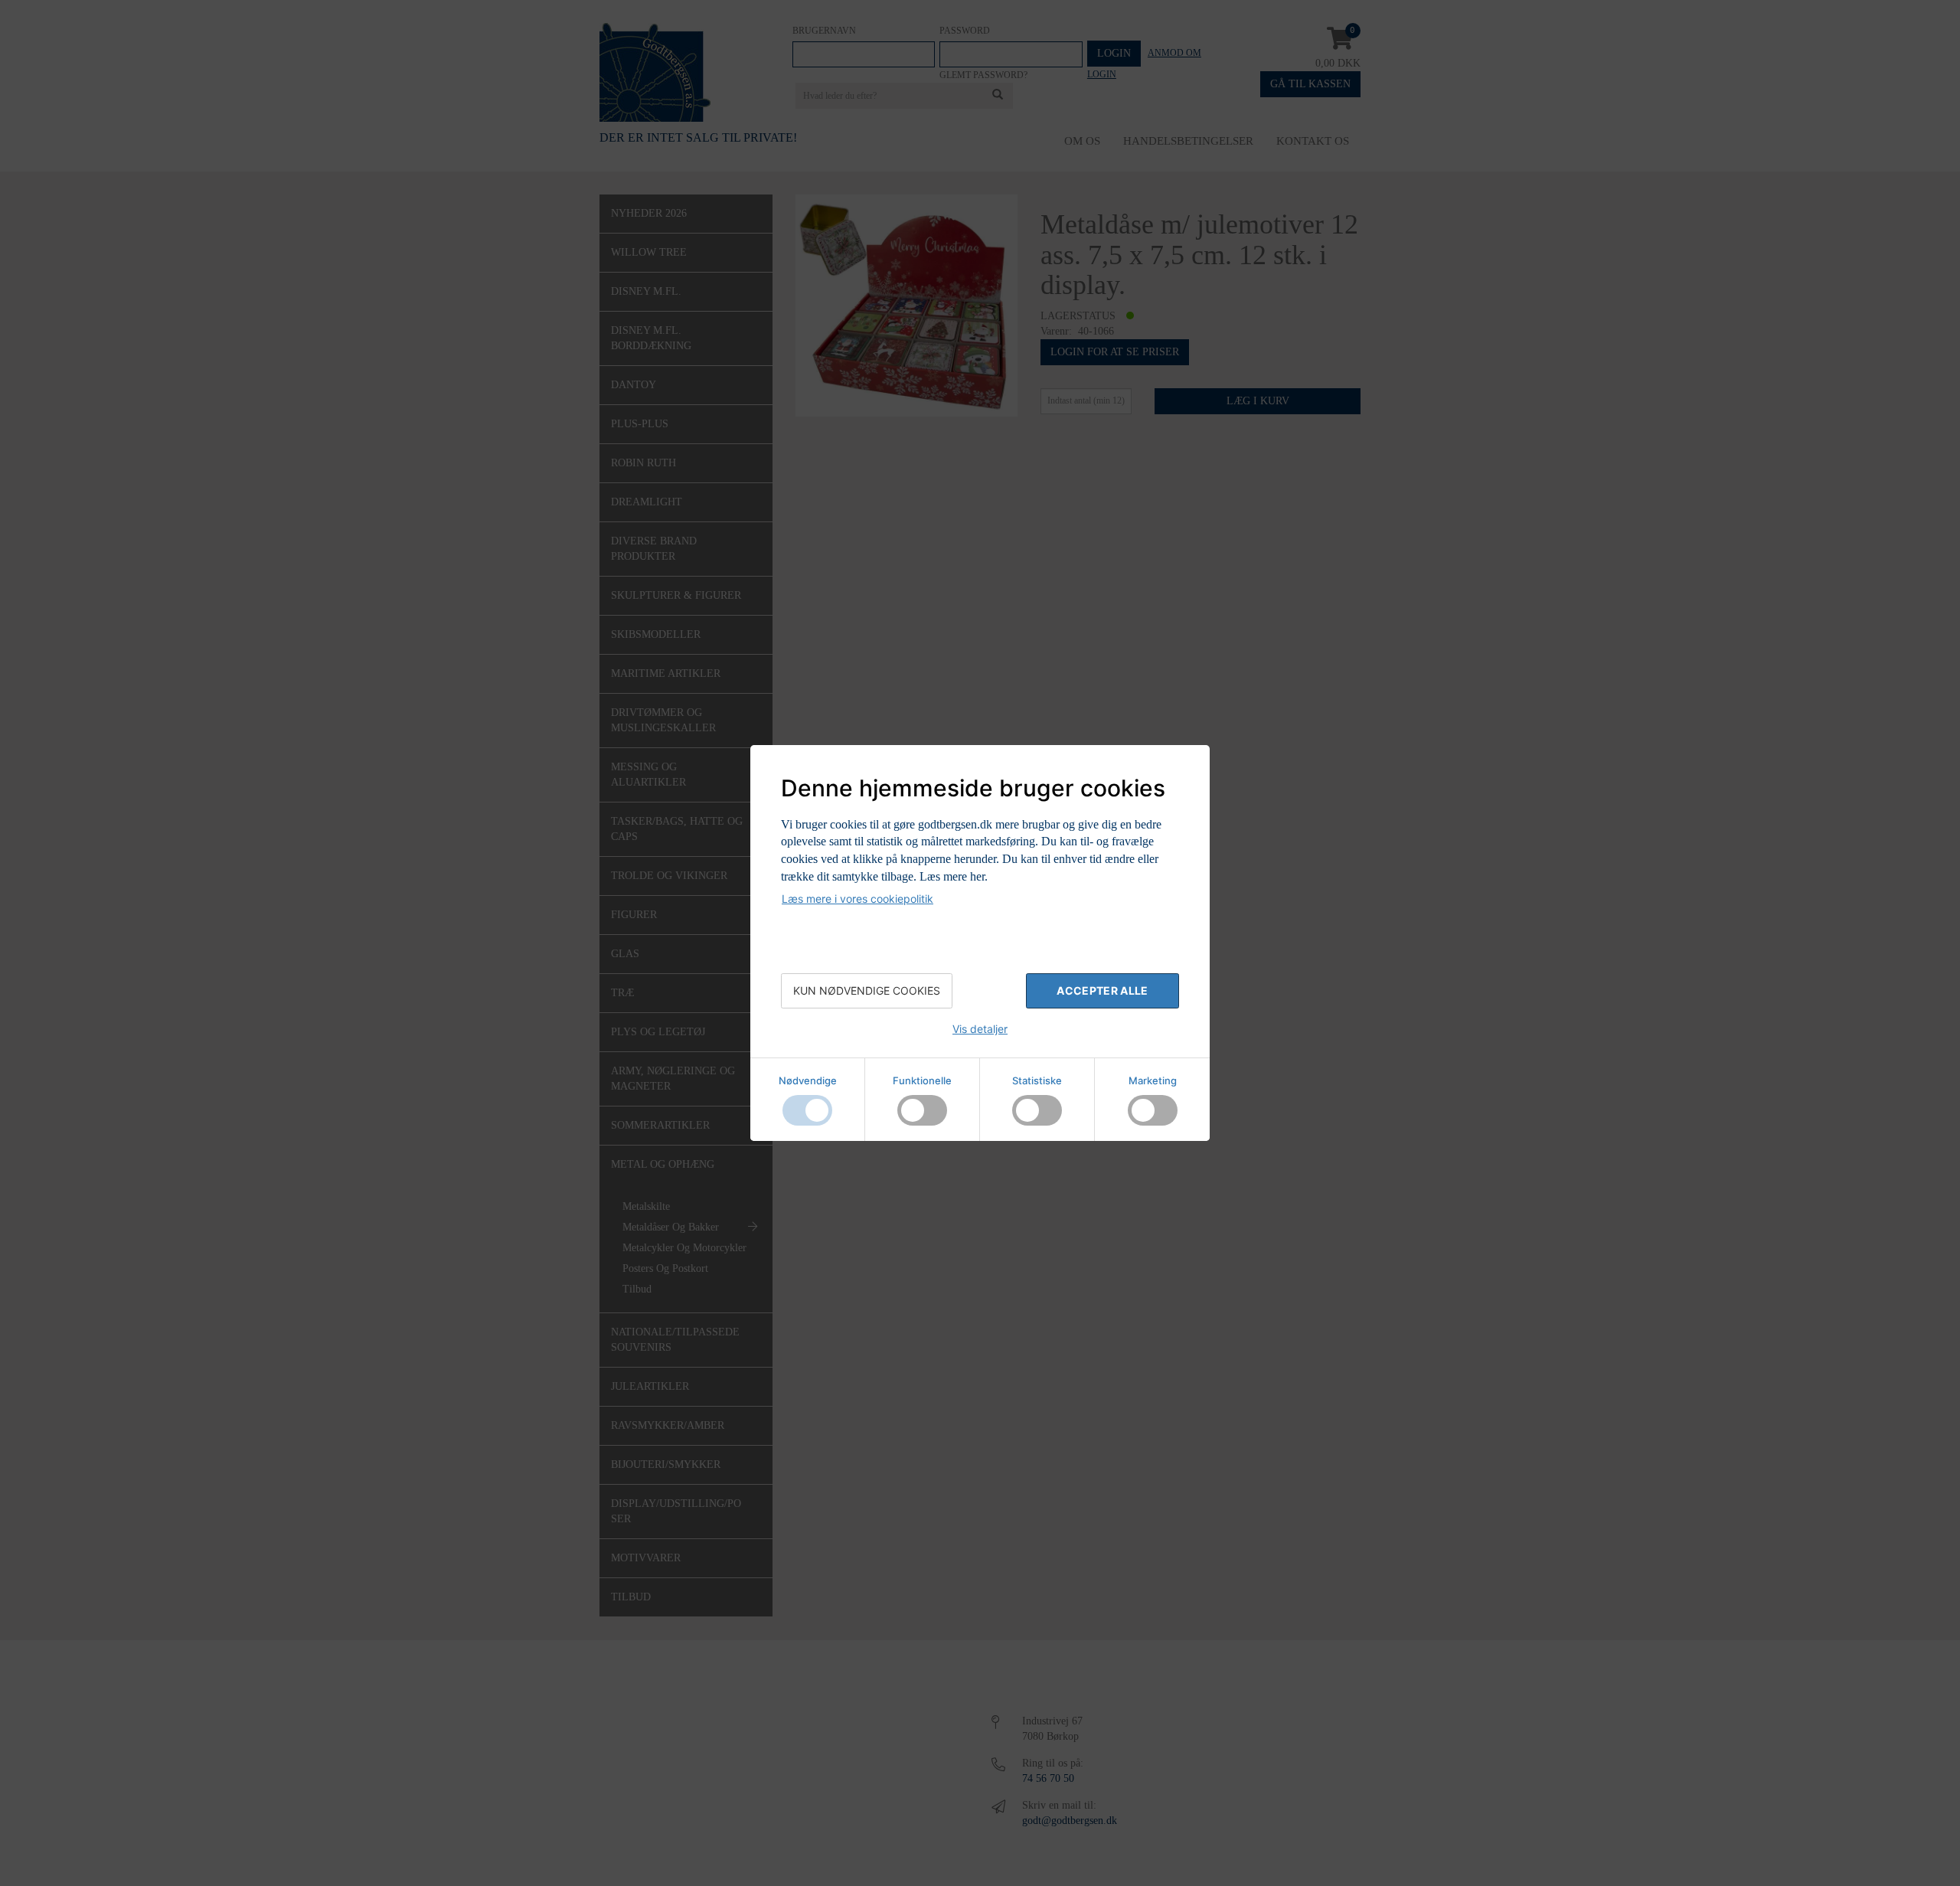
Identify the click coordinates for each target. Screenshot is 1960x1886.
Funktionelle (922, 1080)
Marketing (1153, 1080)
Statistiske (1037, 1080)
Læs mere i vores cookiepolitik (857, 899)
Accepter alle (1102, 990)
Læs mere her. (954, 876)
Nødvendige (808, 1080)
